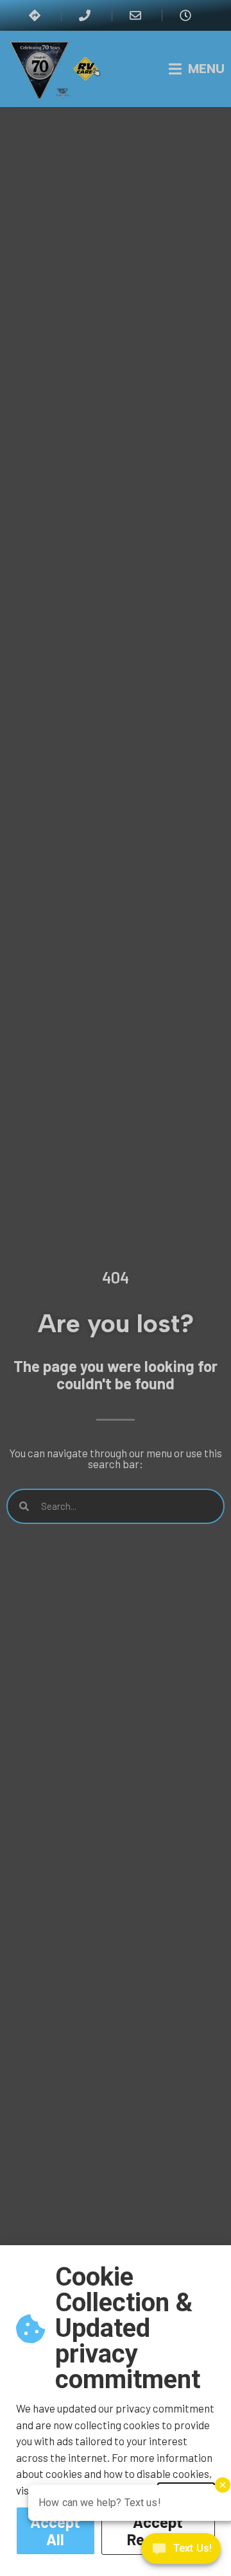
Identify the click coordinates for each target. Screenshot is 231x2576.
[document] (116, 1288)
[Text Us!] (181, 2551)
